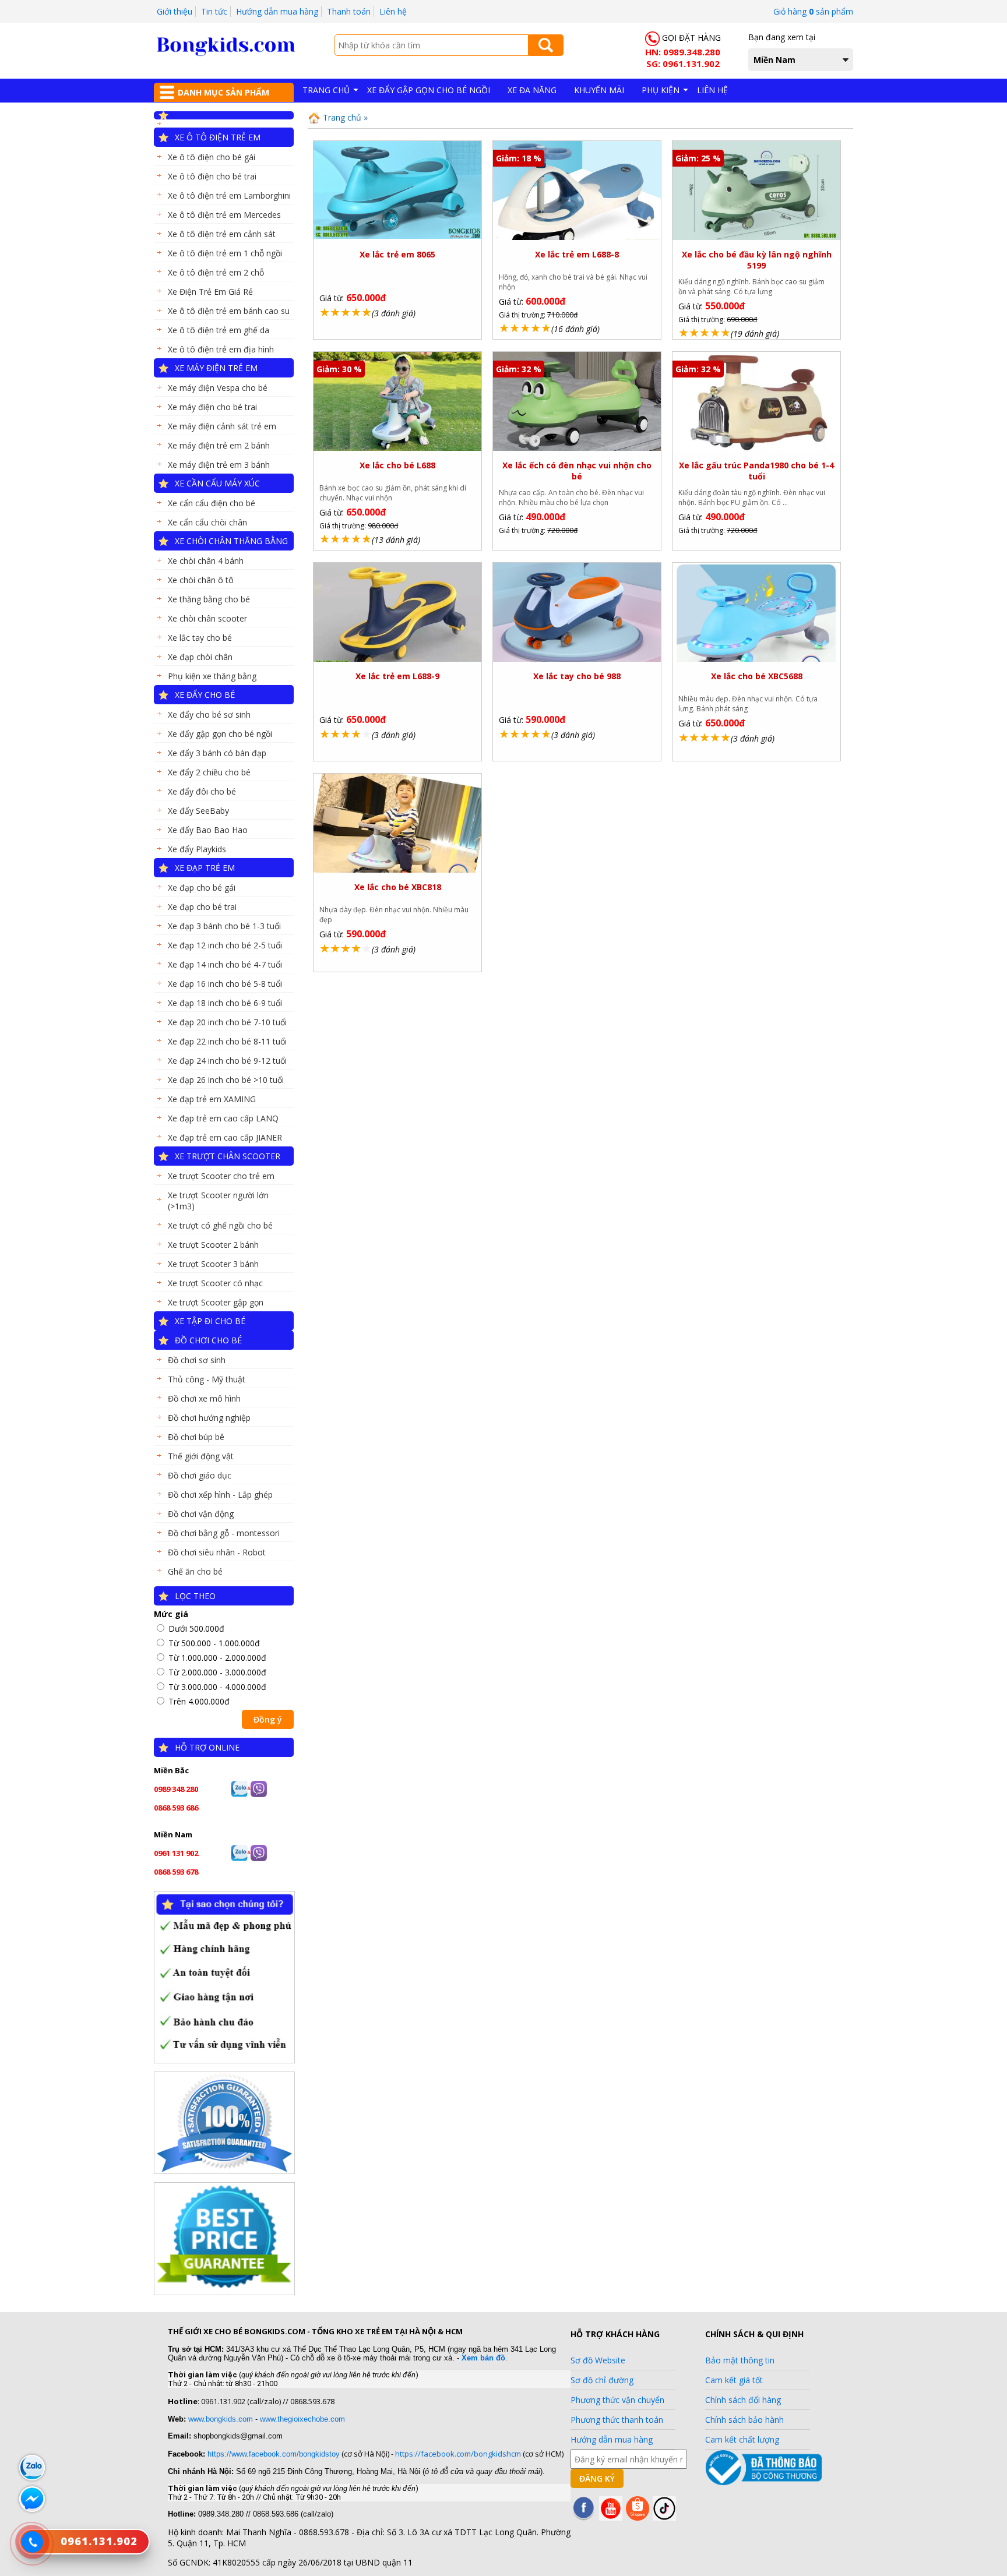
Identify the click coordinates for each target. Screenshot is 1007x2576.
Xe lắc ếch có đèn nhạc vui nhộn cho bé (577, 471)
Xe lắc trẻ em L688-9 (397, 676)
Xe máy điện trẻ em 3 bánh (219, 465)
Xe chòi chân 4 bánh (206, 561)
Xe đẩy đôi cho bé (202, 791)
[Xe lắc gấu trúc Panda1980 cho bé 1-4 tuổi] (756, 449)
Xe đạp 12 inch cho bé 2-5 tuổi (225, 945)
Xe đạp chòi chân (200, 657)
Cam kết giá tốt (734, 2380)
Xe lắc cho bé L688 (397, 465)
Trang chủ (341, 117)
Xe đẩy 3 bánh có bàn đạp (217, 753)
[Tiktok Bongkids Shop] (664, 2517)
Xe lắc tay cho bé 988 (577, 676)
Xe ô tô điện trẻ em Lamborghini (229, 195)
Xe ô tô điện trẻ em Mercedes (224, 215)
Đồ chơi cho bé (208, 1340)
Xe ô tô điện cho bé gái (212, 157)
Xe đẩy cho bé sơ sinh (209, 714)
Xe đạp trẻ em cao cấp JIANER (225, 1137)
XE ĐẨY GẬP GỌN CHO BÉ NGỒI (429, 90)
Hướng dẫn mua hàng (277, 11)
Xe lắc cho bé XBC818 (398, 887)
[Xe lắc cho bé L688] (397, 448)
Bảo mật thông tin (740, 2360)
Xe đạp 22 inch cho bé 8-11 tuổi (227, 1041)
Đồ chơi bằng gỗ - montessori (224, 1533)
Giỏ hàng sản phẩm (813, 11)
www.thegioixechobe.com (302, 2419)
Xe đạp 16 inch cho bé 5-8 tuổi (225, 984)
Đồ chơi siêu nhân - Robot (217, 1552)
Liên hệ (393, 11)
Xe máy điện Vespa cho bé (218, 388)
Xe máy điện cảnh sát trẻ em (222, 426)
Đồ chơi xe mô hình (204, 1398)
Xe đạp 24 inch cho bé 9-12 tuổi (227, 1061)
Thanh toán (349, 11)
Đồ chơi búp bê (196, 1437)
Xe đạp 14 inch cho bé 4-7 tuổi (225, 964)
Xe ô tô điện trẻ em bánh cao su (229, 311)
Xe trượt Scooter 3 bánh (213, 1264)
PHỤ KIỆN (661, 90)
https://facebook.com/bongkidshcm (458, 2454)
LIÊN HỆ (712, 90)
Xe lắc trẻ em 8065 (397, 254)
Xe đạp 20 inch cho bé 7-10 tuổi (227, 1022)
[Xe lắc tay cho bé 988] (577, 660)
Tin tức (214, 11)
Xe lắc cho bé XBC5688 (757, 676)
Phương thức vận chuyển (617, 2400)
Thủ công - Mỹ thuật (207, 1379)
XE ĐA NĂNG (532, 90)
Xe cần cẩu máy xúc (217, 483)
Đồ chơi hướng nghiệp (209, 1418)
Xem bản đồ (483, 2358)
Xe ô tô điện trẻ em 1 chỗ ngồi (225, 253)
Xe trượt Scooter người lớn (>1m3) (218, 1201)
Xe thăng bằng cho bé (209, 599)
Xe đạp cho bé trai (202, 907)
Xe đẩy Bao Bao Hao (208, 830)
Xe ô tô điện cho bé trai (212, 176)
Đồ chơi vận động (201, 1514)
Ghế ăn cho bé (195, 1571)
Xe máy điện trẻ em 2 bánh (219, 445)
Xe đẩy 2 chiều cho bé (209, 772)
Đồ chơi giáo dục (200, 1475)
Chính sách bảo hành (744, 2420)
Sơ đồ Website (598, 2360)
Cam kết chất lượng (742, 2439)
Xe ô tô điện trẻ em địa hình (221, 349)
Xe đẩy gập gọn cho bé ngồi (220, 734)
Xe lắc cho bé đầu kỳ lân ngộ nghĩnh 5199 (757, 260)
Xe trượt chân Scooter (228, 1156)
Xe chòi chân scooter (207, 618)
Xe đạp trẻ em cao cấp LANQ (223, 1118)
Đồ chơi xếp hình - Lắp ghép (220, 1495)
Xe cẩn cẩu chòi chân (207, 522)
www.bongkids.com (221, 2419)
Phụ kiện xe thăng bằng (212, 676)
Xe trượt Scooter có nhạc (215, 1283)
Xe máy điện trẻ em (216, 368)
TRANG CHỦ (326, 90)
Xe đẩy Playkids (197, 849)
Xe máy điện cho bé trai (212, 407)
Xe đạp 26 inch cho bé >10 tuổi (226, 1080)
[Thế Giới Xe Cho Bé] (227, 53)
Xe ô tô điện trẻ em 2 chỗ (216, 272)
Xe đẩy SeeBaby (198, 811)
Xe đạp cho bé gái (202, 888)
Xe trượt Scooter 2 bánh (213, 1245)
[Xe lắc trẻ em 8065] (397, 236)
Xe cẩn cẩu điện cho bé (212, 503)
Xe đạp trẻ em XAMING (212, 1099)
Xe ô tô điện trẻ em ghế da (219, 330)
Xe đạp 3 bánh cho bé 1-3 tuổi (224, 926)
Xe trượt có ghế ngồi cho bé (220, 1225)
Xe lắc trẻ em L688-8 (577, 254)
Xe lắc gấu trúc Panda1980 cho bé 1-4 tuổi (756, 471)
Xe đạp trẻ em (205, 868)
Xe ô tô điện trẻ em (218, 137)
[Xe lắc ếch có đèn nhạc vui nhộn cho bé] (577, 449)
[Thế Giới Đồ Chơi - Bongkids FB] (584, 2517)
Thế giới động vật (201, 1456)
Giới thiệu (175, 11)
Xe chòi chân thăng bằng (231, 541)
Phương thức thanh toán (617, 2420)
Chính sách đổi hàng (743, 2400)
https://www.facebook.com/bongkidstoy (272, 2454)
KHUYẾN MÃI (599, 90)
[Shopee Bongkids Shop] (638, 2517)
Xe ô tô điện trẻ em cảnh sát (222, 234)
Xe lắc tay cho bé (200, 638)
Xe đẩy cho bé (205, 695)
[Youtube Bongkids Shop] (611, 2517)
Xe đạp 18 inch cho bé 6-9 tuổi (225, 1003)
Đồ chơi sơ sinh (197, 1360)
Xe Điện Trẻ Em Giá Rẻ (210, 292)
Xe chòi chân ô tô (201, 580)
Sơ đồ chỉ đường (602, 2380)
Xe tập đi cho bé (210, 1321)
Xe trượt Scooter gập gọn (216, 1302)
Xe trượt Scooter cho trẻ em (221, 1176)
